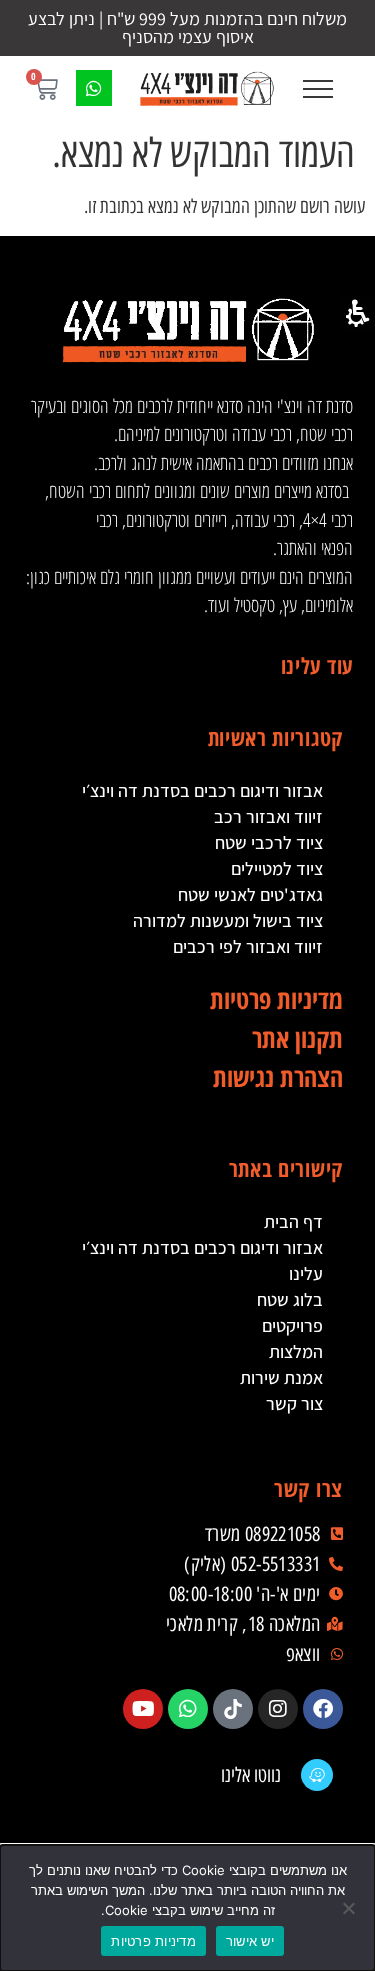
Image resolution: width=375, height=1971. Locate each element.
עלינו (306, 1273)
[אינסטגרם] (278, 1709)
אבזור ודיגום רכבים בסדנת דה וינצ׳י (202, 790)
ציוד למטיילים (277, 868)
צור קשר (294, 1403)
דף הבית (293, 1221)
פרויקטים (292, 1325)
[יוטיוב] (143, 1709)
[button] (317, 88)
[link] (207, 88)
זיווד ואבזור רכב (268, 816)
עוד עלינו (317, 665)
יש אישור (250, 1941)
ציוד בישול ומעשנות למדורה (228, 920)
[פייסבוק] (323, 1709)
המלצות (296, 1351)
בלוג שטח (290, 1299)
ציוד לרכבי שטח (269, 842)
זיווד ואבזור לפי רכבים (248, 946)
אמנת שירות (281, 1377)
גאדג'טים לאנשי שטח (250, 894)
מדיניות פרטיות (153, 1941)
